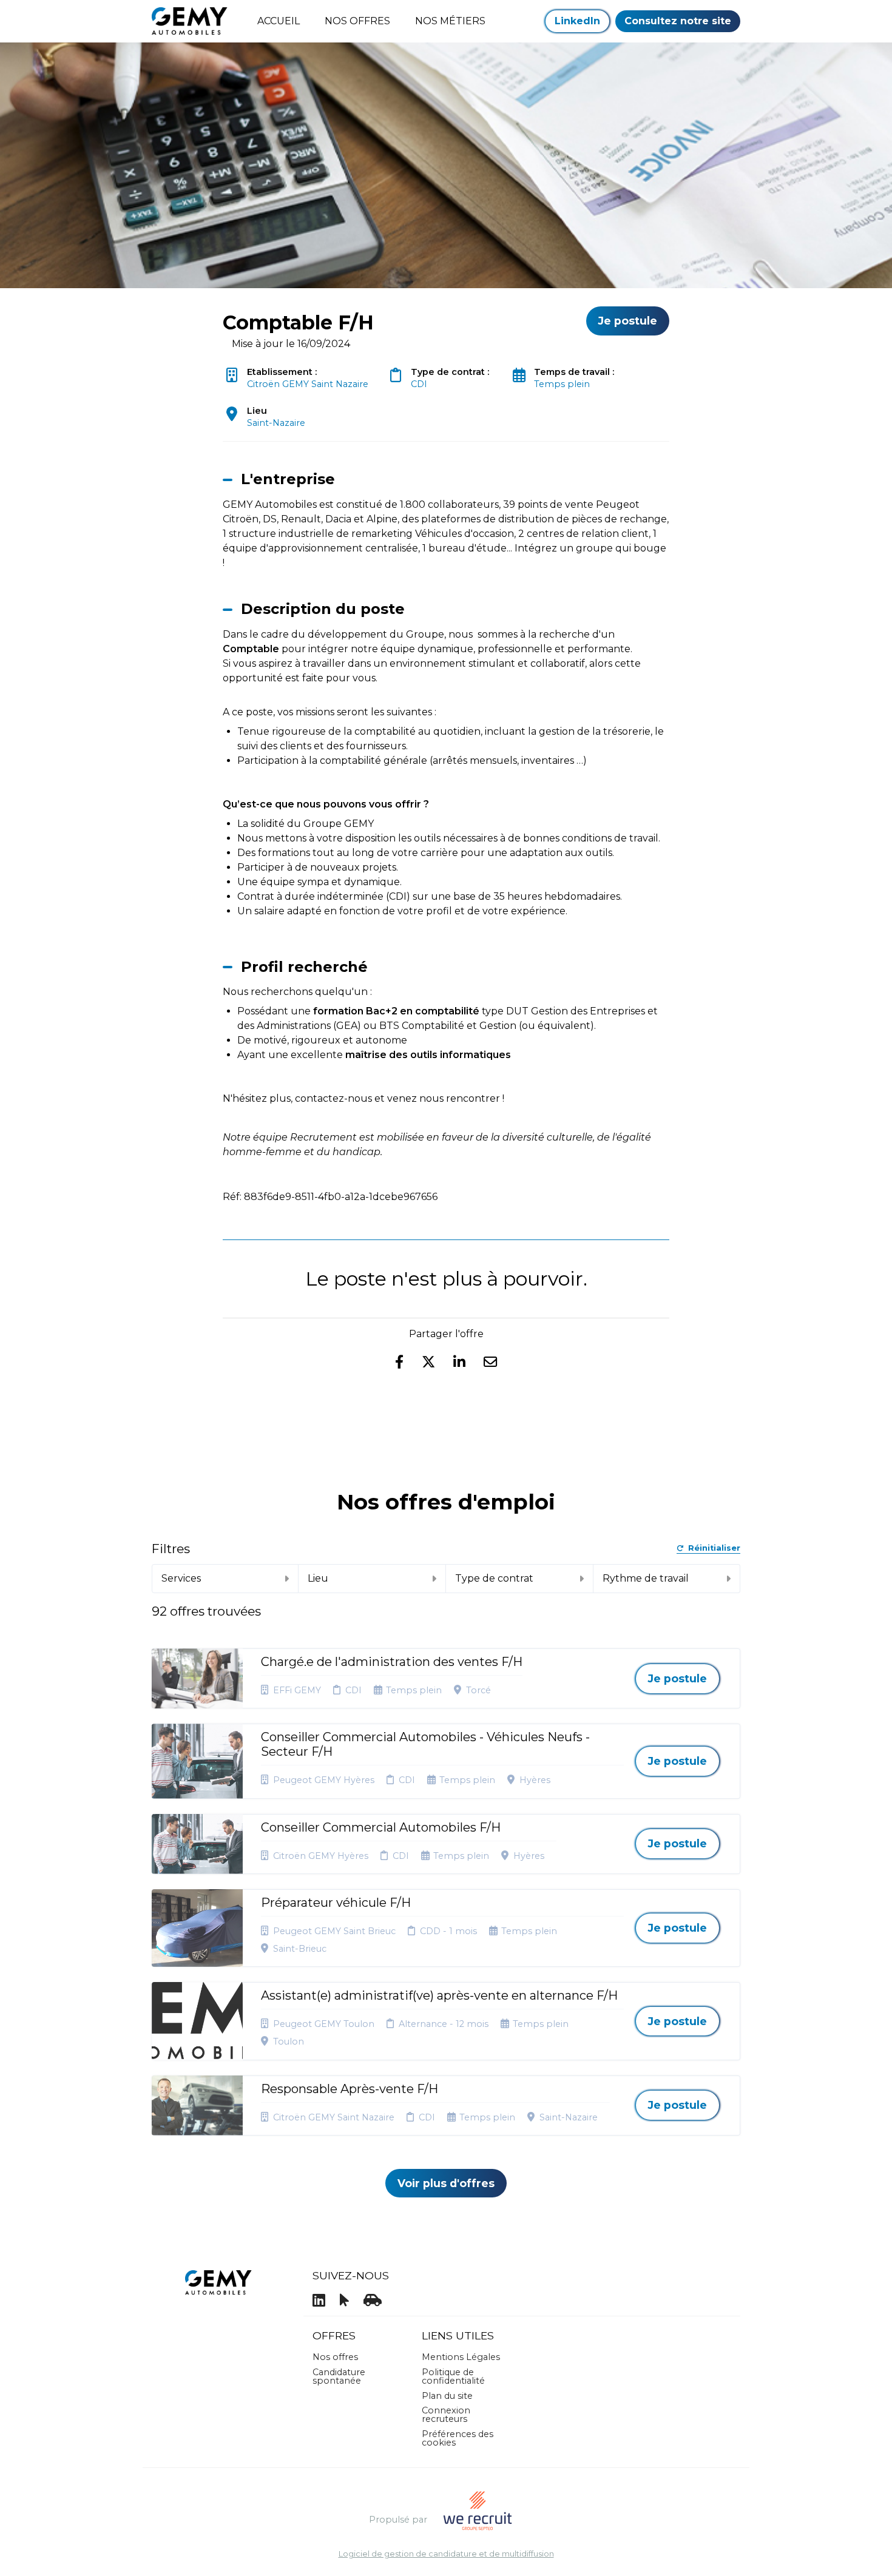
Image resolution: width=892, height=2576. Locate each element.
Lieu (318, 1578)
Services (181, 1578)
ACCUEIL (279, 21)
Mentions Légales (461, 2357)
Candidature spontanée (339, 2376)
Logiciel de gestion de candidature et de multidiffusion (446, 2554)
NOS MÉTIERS (450, 21)
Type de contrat (494, 1578)
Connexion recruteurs (446, 2415)
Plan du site (447, 2396)
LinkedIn (577, 21)
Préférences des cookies (458, 2438)
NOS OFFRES (357, 21)
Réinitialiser (714, 1549)
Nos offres (335, 2357)
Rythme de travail (646, 1578)
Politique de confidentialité (453, 2376)
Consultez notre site (678, 21)
